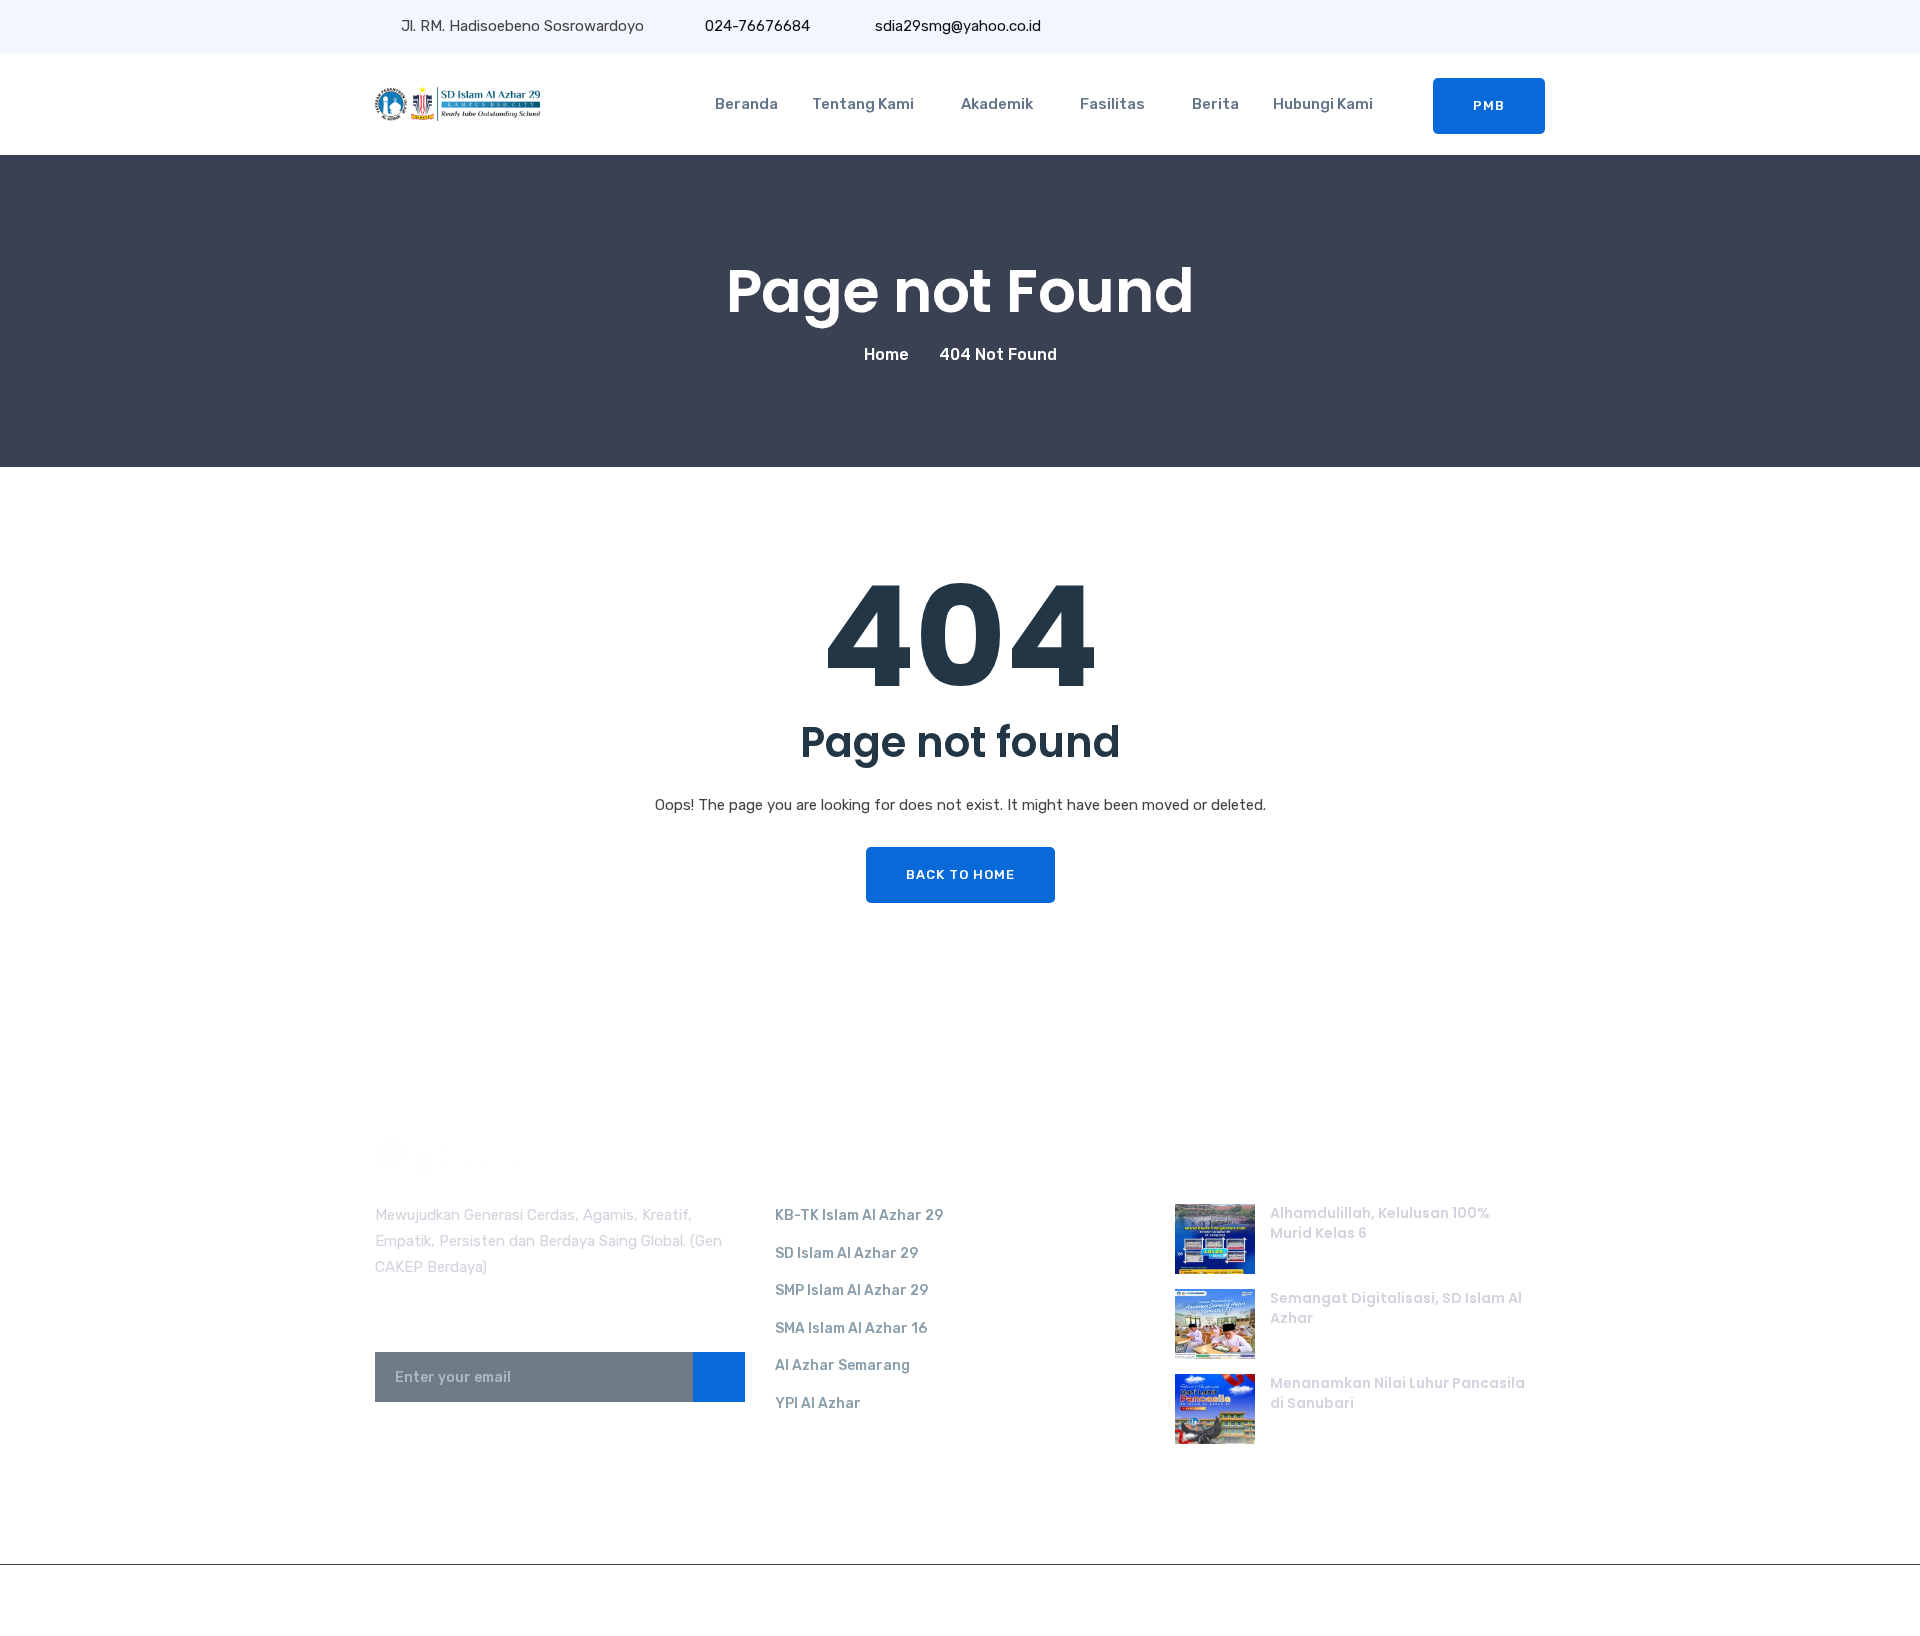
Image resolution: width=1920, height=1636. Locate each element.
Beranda (746, 104)
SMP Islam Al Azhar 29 (851, 1290)
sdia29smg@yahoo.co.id (956, 26)
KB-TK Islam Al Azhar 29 (859, 1215)
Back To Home (960, 874)
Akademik (997, 104)
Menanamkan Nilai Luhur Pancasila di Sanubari (1397, 1393)
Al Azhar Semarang (842, 1365)
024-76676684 (757, 26)
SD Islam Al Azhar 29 (846, 1253)
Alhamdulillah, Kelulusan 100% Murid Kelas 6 (1380, 1223)
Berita (1215, 104)
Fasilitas (1112, 104)
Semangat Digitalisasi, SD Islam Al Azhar (1396, 1308)
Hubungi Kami (1323, 104)
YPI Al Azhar (818, 1403)
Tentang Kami (863, 104)
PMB (1489, 105)
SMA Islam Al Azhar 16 (851, 1328)
